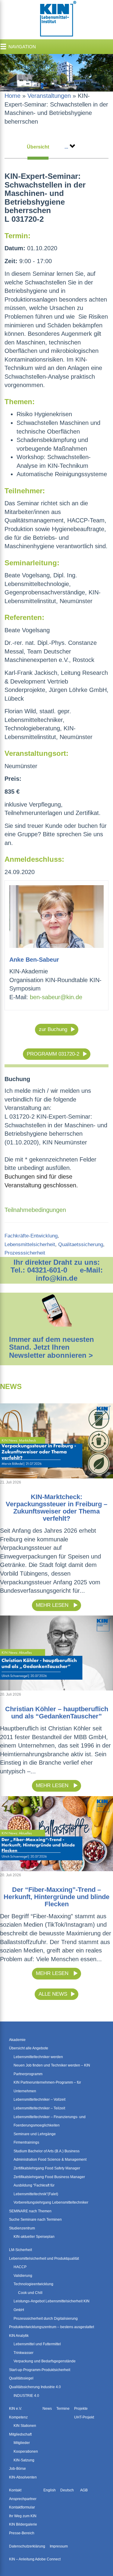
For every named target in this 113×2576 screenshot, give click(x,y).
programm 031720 (51, 1054)
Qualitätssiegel (21, 2378)
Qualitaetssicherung (81, 1244)
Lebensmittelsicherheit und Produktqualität (44, 2259)
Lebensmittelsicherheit (30, 1244)
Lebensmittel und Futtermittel (37, 2344)
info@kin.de (57, 1278)
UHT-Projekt (84, 2417)
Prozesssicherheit (25, 1253)
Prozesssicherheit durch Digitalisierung (46, 2319)
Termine (63, 2409)
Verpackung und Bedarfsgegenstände (45, 2361)
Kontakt (15, 2490)
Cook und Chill (30, 2293)
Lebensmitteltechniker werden (38, 2057)
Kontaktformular (22, 2507)
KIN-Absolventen (23, 2477)
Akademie (17, 2040)
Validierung (23, 2276)
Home (13, 96)
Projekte (81, 2409)
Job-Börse (17, 2469)
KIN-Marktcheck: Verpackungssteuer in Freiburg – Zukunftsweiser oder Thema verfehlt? (56, 1508)
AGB (84, 2490)
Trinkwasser (24, 2353)
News (47, 2409)
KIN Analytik (19, 2336)
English (50, 2490)
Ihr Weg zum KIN (23, 2516)
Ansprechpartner (23, 2499)
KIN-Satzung (24, 2460)
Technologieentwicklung (33, 2284)
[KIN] (57, 19)
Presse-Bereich (22, 2533)
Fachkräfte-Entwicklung (31, 1236)
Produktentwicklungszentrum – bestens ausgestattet (52, 2327)
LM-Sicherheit (20, 2250)
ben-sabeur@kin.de (56, 997)
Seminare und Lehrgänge (35, 2134)
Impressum (59, 2546)
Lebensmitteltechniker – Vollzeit (39, 2100)
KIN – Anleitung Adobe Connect (35, 2559)
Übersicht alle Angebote (29, 2048)
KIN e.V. (16, 2409)
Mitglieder (22, 2443)
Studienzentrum (22, 2228)
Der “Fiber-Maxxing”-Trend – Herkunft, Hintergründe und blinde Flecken (56, 1897)
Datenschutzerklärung (27, 2546)
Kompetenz (18, 2417)
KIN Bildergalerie (23, 2524)
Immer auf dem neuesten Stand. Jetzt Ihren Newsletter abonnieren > (52, 1347)
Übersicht (38, 147)
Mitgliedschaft (20, 2434)
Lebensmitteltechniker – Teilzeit (39, 2108)
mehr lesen (53, 1605)
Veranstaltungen (49, 96)
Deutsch (67, 2490)
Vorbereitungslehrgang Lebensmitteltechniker (51, 2202)
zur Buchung (53, 1029)
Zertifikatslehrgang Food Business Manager (49, 2177)
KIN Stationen (25, 2426)
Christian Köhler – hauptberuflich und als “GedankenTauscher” (57, 1713)
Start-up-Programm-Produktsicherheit (40, 2370)
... (66, 147)
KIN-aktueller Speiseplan (34, 2237)
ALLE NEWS (53, 1994)
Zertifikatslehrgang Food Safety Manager (47, 2168)
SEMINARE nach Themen (30, 2211)
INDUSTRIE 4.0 (26, 2396)
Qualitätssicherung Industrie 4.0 (35, 2387)
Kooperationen (26, 2451)
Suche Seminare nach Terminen (35, 2220)
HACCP (20, 2267)
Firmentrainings (26, 2142)
